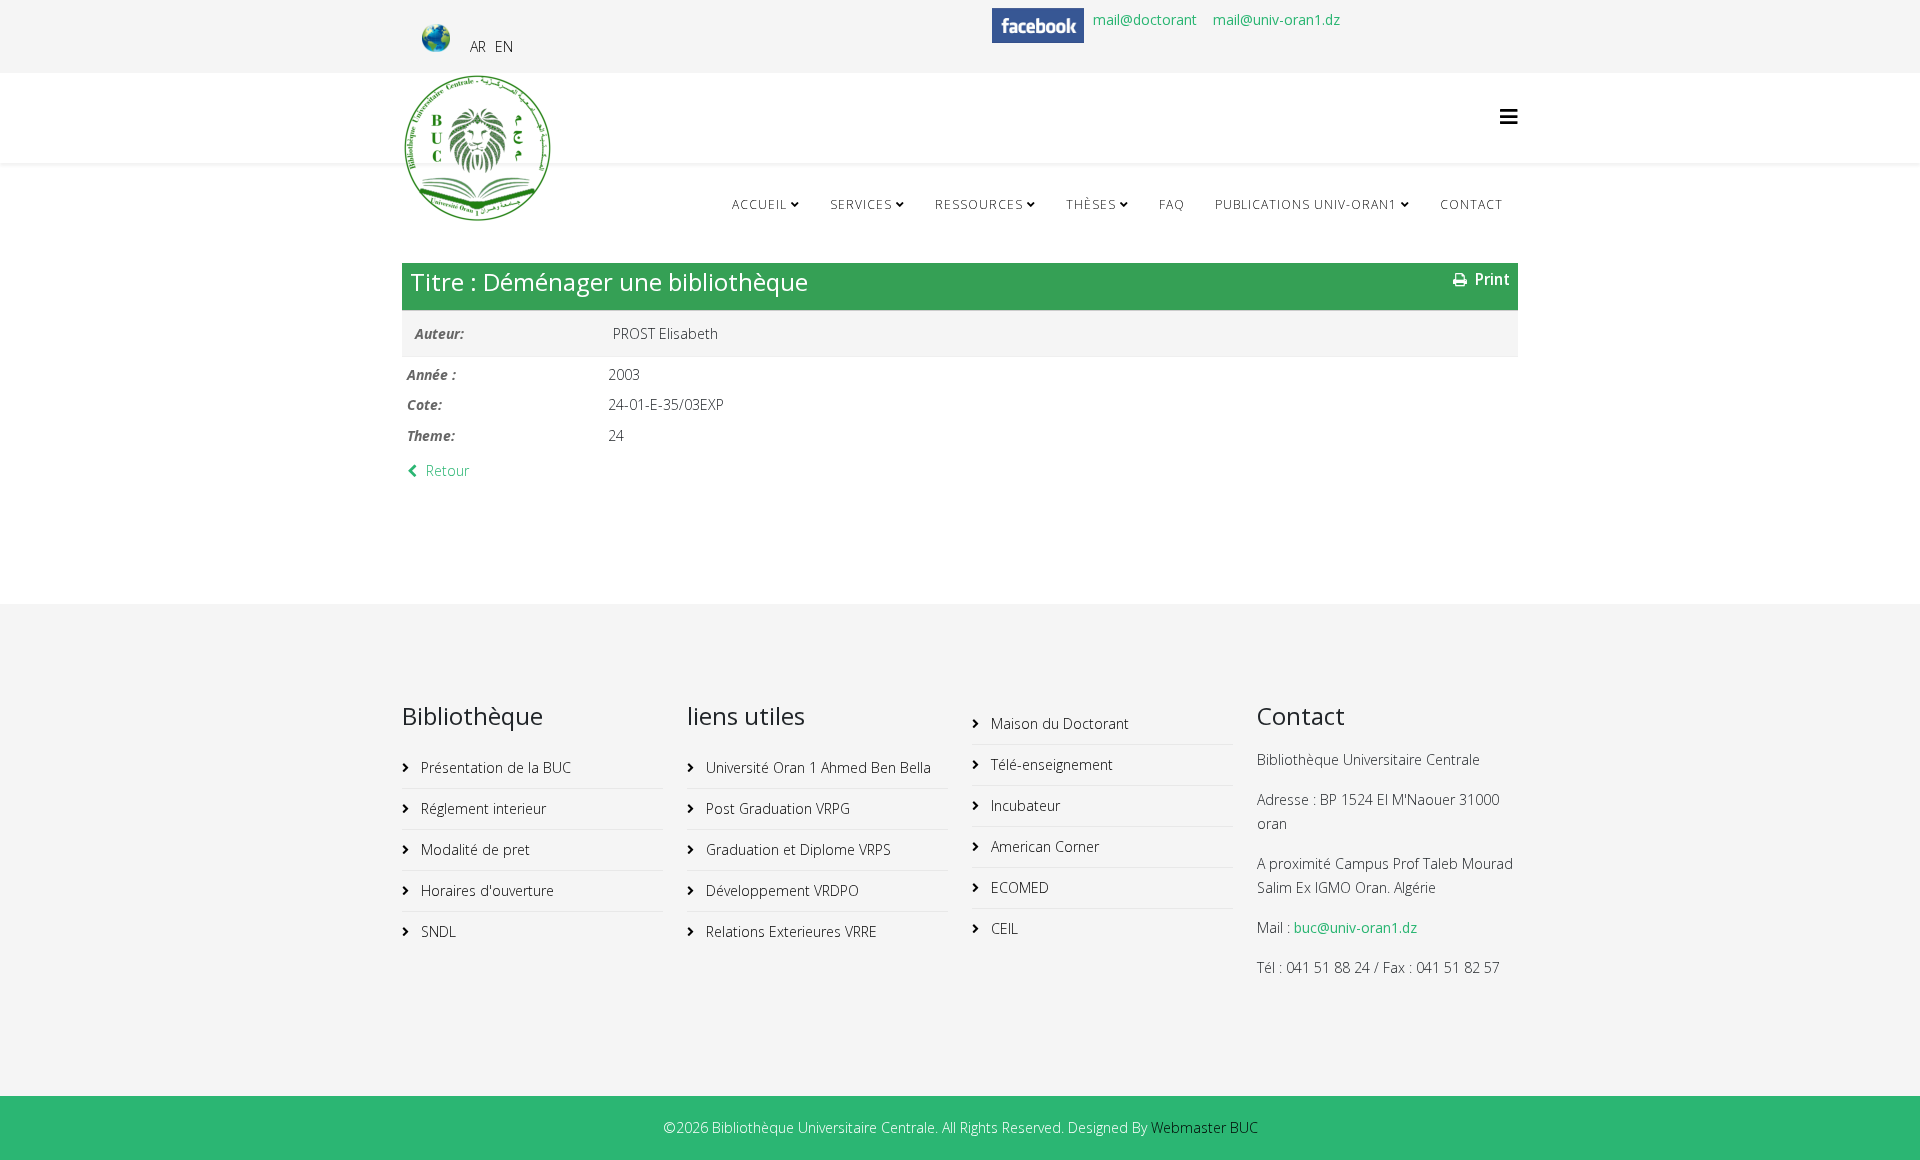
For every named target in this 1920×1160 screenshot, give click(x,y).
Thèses (1091, 204)
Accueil (759, 204)
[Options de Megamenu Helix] (1509, 116)
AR (478, 46)
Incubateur (1023, 805)
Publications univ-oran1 (1306, 204)
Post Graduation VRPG (776, 808)
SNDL (436, 931)
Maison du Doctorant (1058, 723)
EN (504, 46)
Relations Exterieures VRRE (789, 931)
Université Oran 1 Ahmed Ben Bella (816, 767)
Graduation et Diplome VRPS (796, 849)
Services (861, 204)
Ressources (979, 204)
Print (1490, 279)
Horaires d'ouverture (485, 890)
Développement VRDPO (780, 890)
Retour (445, 470)
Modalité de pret (473, 849)
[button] (1875, 1115)
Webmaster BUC (1204, 1127)
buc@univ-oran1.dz (1355, 927)
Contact (1471, 204)
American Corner (1043, 846)
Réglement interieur (481, 808)
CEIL (1002, 928)
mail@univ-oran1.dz (1276, 19)
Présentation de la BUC (494, 767)
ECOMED (1018, 887)
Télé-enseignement (1050, 764)
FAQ (1172, 204)
